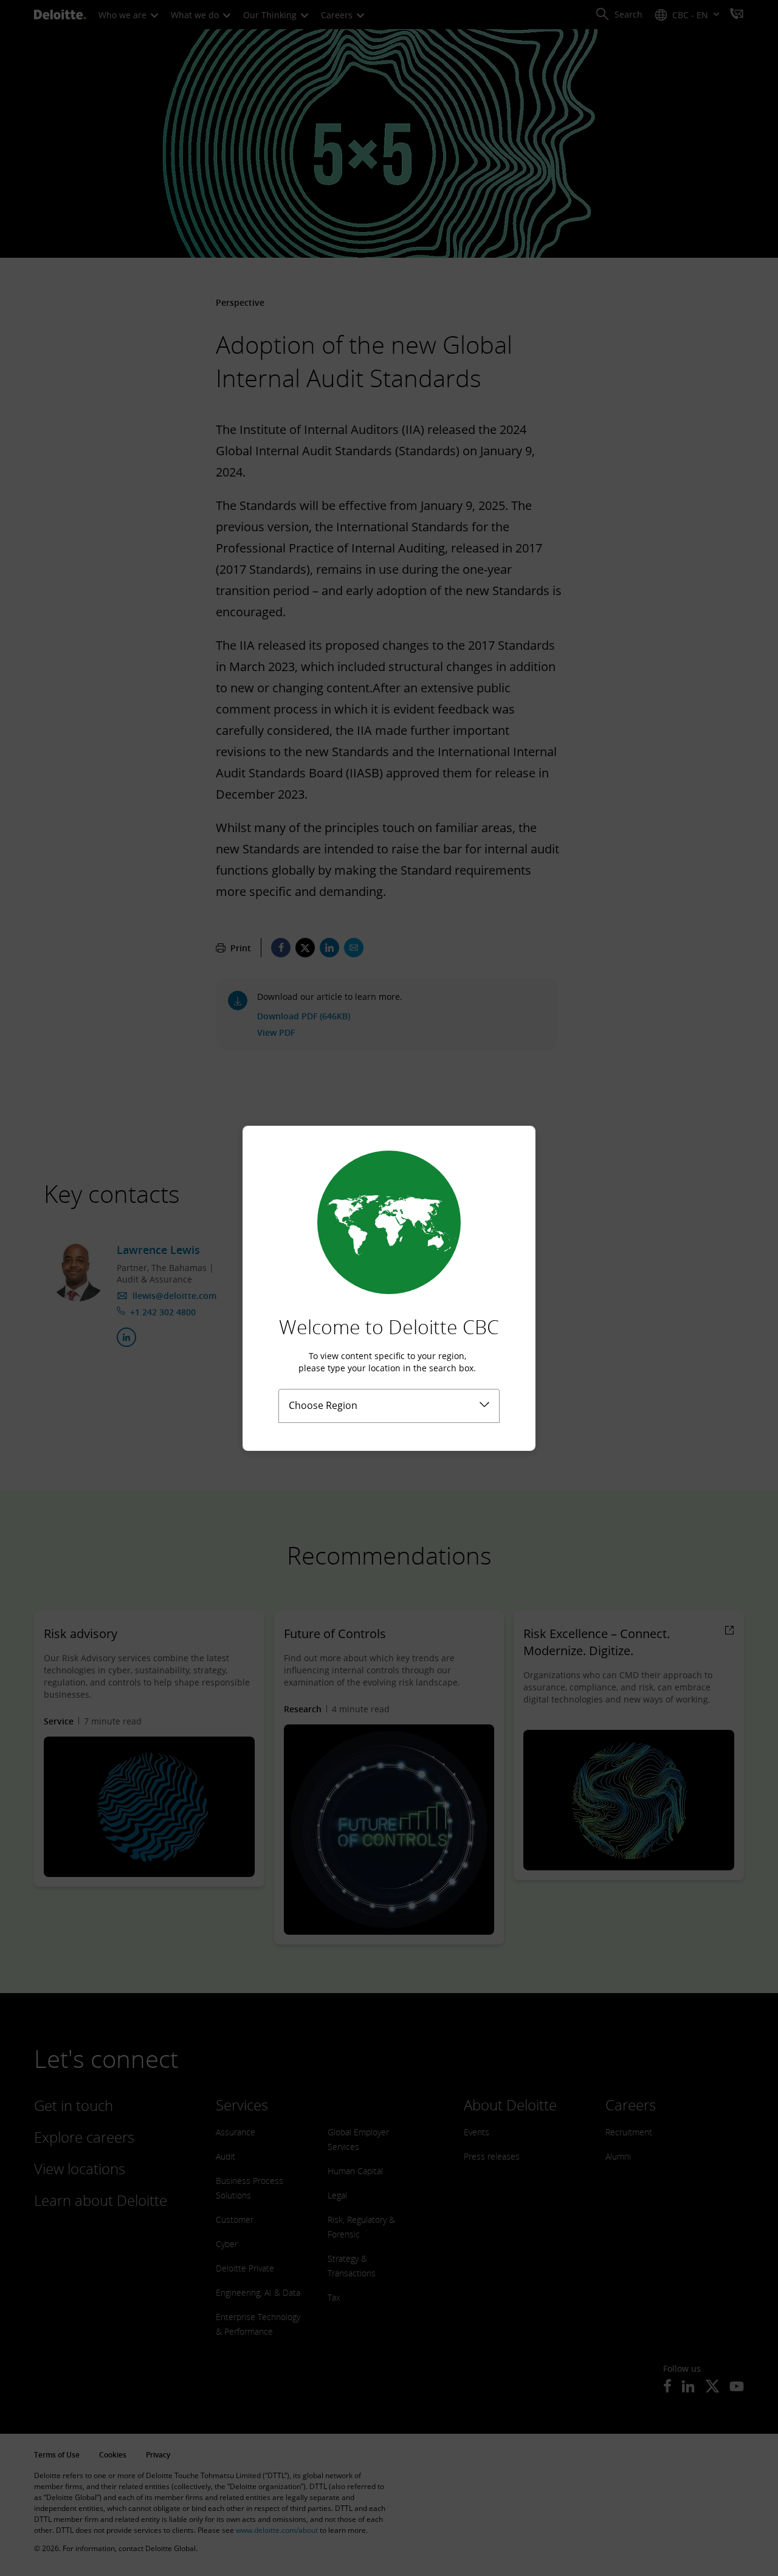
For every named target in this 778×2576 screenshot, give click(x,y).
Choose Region (323, 1405)
